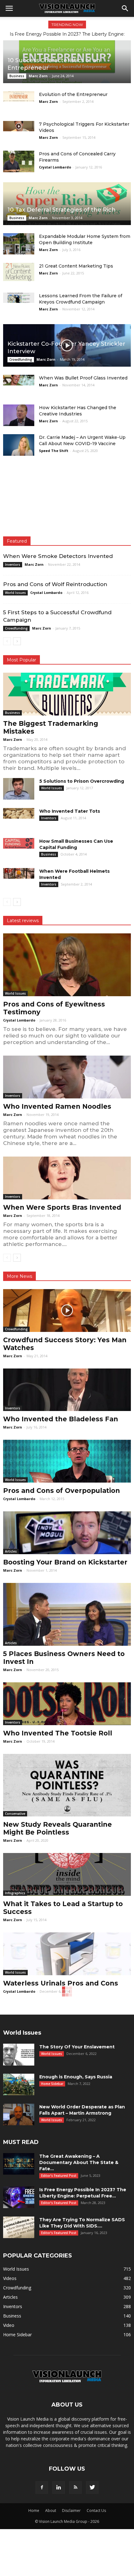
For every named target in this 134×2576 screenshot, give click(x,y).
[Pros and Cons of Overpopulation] (67, 1461)
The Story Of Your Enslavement (77, 2047)
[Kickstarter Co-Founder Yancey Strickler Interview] (67, 346)
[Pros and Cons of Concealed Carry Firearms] (19, 161)
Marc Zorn (38, 76)
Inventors (13, 565)
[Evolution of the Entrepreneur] (19, 96)
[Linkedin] (59, 2488)
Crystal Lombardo (55, 167)
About (51, 2511)
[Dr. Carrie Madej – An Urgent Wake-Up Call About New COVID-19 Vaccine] (19, 445)
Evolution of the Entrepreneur (73, 94)
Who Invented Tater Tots (70, 811)
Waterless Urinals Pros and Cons (61, 1983)
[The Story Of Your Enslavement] (19, 2055)
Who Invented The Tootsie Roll (58, 1733)
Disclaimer (71, 2511)
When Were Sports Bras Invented (62, 1207)
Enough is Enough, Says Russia (76, 2077)
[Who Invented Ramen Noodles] (67, 1077)
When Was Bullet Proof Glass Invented (83, 378)
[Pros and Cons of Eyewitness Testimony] (67, 965)
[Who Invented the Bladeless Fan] (67, 1390)
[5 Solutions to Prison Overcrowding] (19, 789)
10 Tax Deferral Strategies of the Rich (62, 210)
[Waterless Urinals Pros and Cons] (67, 1954)
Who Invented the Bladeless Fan (61, 1419)
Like (123, 481)
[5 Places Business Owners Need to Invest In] (67, 1614)
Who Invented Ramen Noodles (57, 1106)
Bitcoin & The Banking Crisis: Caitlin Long (67, 34)
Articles (11, 1551)
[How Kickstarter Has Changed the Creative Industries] (19, 415)
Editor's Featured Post (59, 2176)
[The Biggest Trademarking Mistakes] (67, 694)
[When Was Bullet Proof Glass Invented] (19, 380)
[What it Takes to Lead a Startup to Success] (67, 1874)
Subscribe (117, 520)
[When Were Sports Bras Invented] (67, 1178)
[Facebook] (42, 2488)
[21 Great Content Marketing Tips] (19, 272)
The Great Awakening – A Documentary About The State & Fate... (79, 2162)
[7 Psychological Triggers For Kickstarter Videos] (19, 126)
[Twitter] (92, 2488)
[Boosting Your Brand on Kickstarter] (67, 1533)
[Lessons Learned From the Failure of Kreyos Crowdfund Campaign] (19, 298)
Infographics (15, 1893)
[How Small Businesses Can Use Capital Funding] (19, 843)
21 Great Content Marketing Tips (76, 266)
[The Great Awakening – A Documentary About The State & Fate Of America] (19, 2164)
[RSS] (75, 2488)
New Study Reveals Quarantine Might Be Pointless (57, 1828)
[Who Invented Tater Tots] (19, 813)
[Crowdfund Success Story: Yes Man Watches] (67, 1311)
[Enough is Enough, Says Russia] (19, 2084)
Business (17, 76)
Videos (10, 2278)
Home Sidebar (52, 2084)
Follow (119, 500)
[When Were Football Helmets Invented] (19, 873)
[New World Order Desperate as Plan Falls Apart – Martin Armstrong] (19, 2114)
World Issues (15, 593)
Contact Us (96, 2511)
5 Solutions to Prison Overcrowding (82, 781)
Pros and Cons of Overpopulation (62, 1491)
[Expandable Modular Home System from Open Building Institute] (19, 244)
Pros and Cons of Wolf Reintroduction (55, 584)
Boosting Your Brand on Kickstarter (65, 1562)
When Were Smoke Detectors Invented (58, 556)
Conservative (15, 1814)
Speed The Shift (54, 451)
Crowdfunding (21, 359)
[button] (125, 8)
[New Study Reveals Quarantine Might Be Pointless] (67, 1785)
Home (34, 2511)
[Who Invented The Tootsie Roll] (67, 1704)
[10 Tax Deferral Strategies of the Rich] (67, 204)
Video (9, 2325)
